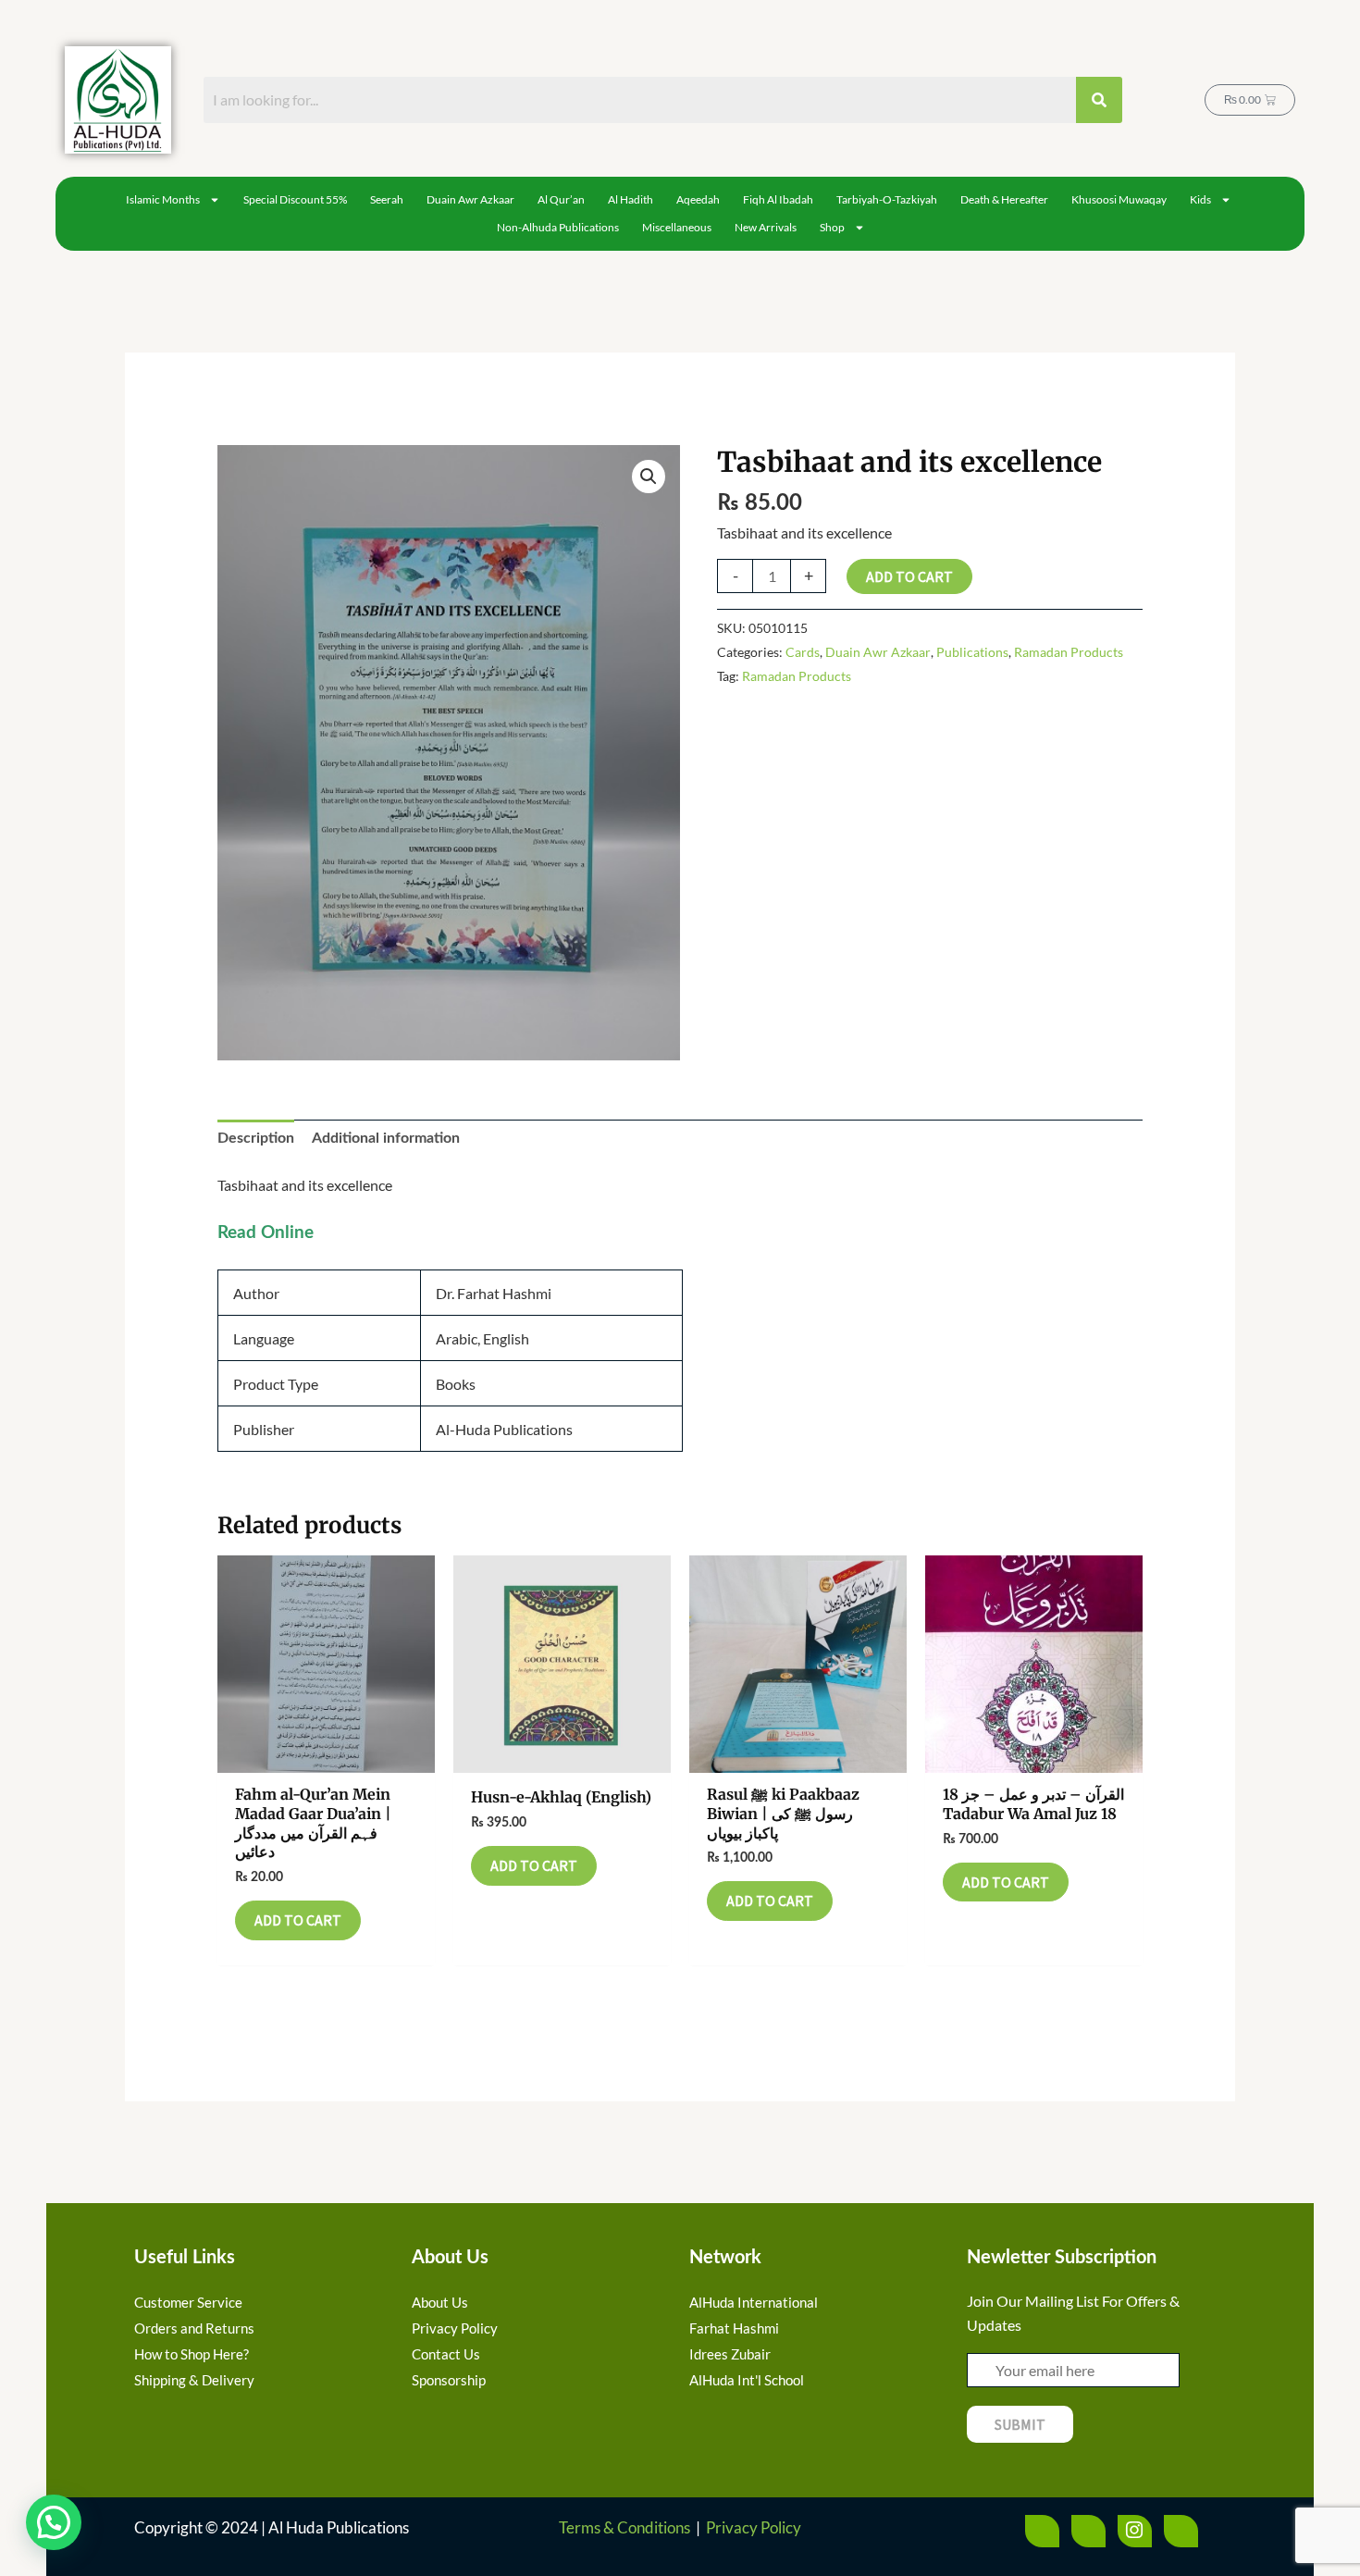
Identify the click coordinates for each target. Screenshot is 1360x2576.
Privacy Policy (754, 2527)
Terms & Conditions (624, 2527)
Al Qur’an (561, 199)
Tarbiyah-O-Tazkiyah (887, 199)
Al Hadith (631, 199)
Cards (803, 652)
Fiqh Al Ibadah (778, 199)
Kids (1200, 199)
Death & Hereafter (1004, 199)
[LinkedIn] (1181, 2531)
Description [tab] (256, 1138)
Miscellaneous (677, 227)
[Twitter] (1088, 2531)
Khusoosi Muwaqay (1119, 199)
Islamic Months (163, 199)
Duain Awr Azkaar (470, 199)
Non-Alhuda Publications (558, 227)
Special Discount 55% (295, 199)
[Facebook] (1042, 2531)
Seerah (387, 199)
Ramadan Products (1069, 652)
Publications (972, 652)
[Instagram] (1135, 2531)
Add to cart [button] (298, 1920)
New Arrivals (766, 227)
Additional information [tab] (386, 1138)
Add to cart (909, 576)
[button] (649, 477)
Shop (832, 227)
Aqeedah (698, 199)
